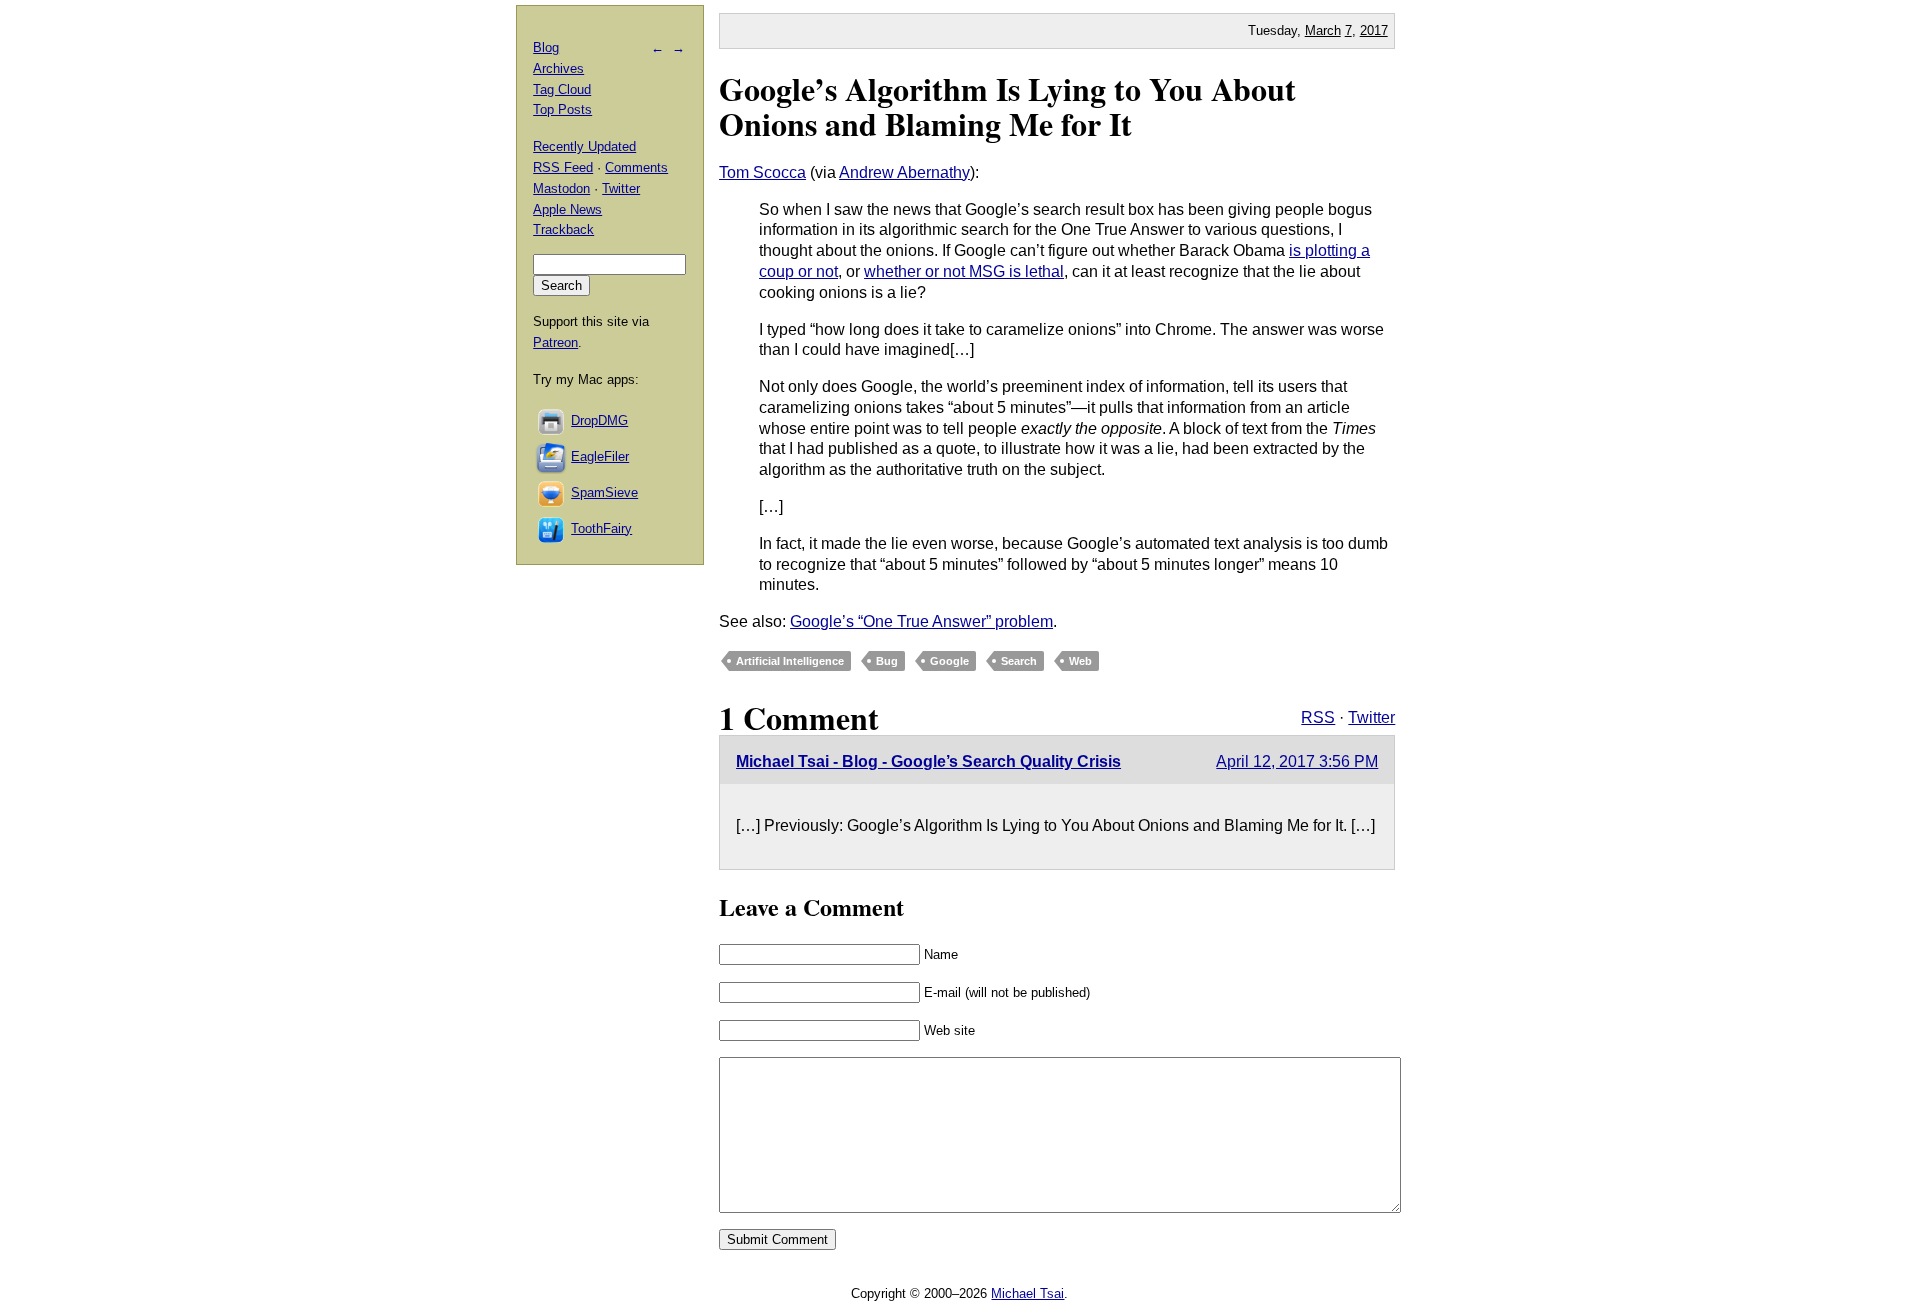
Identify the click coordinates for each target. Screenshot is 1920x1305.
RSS (1318, 717)
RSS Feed (563, 167)
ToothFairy (601, 528)
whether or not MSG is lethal (964, 271)
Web (1080, 661)
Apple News (567, 209)
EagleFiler (600, 456)
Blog (546, 47)
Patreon (555, 342)
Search (1019, 661)
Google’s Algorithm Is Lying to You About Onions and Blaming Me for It (1007, 106)
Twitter (1371, 717)
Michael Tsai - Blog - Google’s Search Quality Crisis (928, 761)
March (1323, 30)
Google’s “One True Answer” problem (921, 621)
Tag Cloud (562, 89)
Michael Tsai (1027, 1293)
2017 (1374, 30)
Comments (636, 167)
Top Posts (562, 109)
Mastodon (561, 188)
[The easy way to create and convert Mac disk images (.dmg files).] (552, 420)
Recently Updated (584, 146)
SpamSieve (604, 492)
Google (949, 661)
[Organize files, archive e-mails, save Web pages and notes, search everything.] (552, 456)
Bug (887, 661)
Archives (558, 68)
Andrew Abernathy (904, 172)
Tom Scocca (762, 172)
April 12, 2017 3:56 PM (1297, 761)
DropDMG (599, 420)
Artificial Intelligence (790, 661)
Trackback (563, 229)
